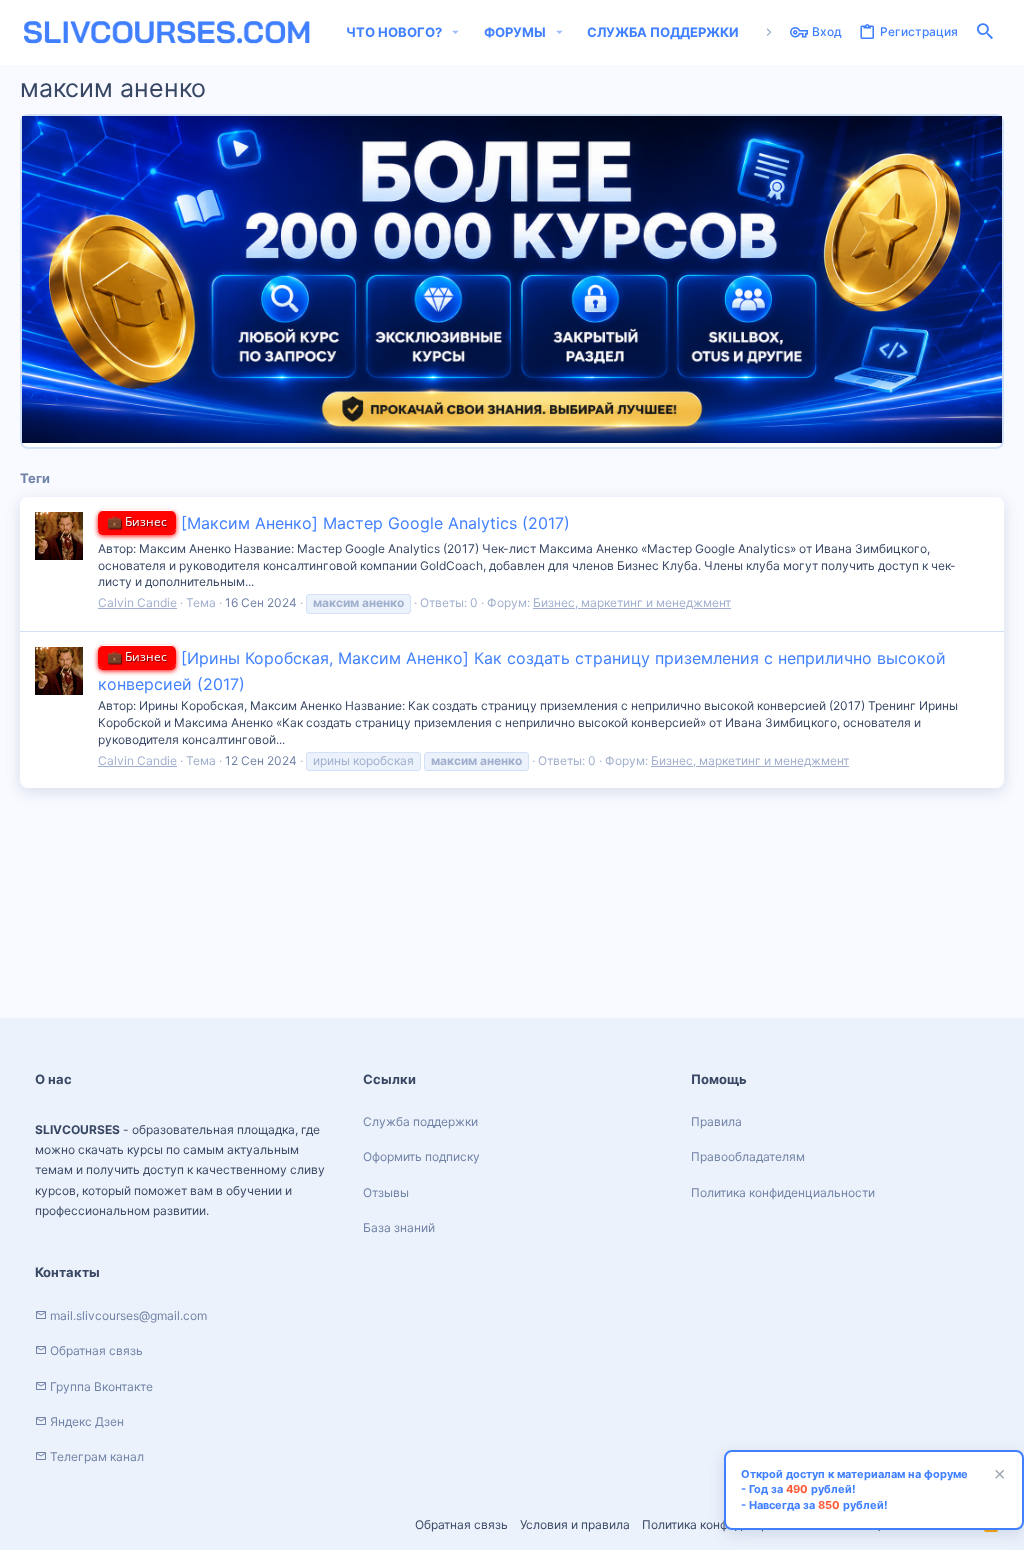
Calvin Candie (137, 602)
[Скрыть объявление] (997, 1476)
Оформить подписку (421, 1156)
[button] (456, 32)
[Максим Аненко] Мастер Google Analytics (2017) (338, 523)
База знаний (399, 1227)
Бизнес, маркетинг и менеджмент (632, 602)
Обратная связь (461, 1524)
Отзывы (386, 1192)
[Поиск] (985, 32)
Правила (716, 1121)
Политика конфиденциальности (783, 1192)
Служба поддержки (420, 1121)
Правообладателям (748, 1156)
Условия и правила (575, 1524)
